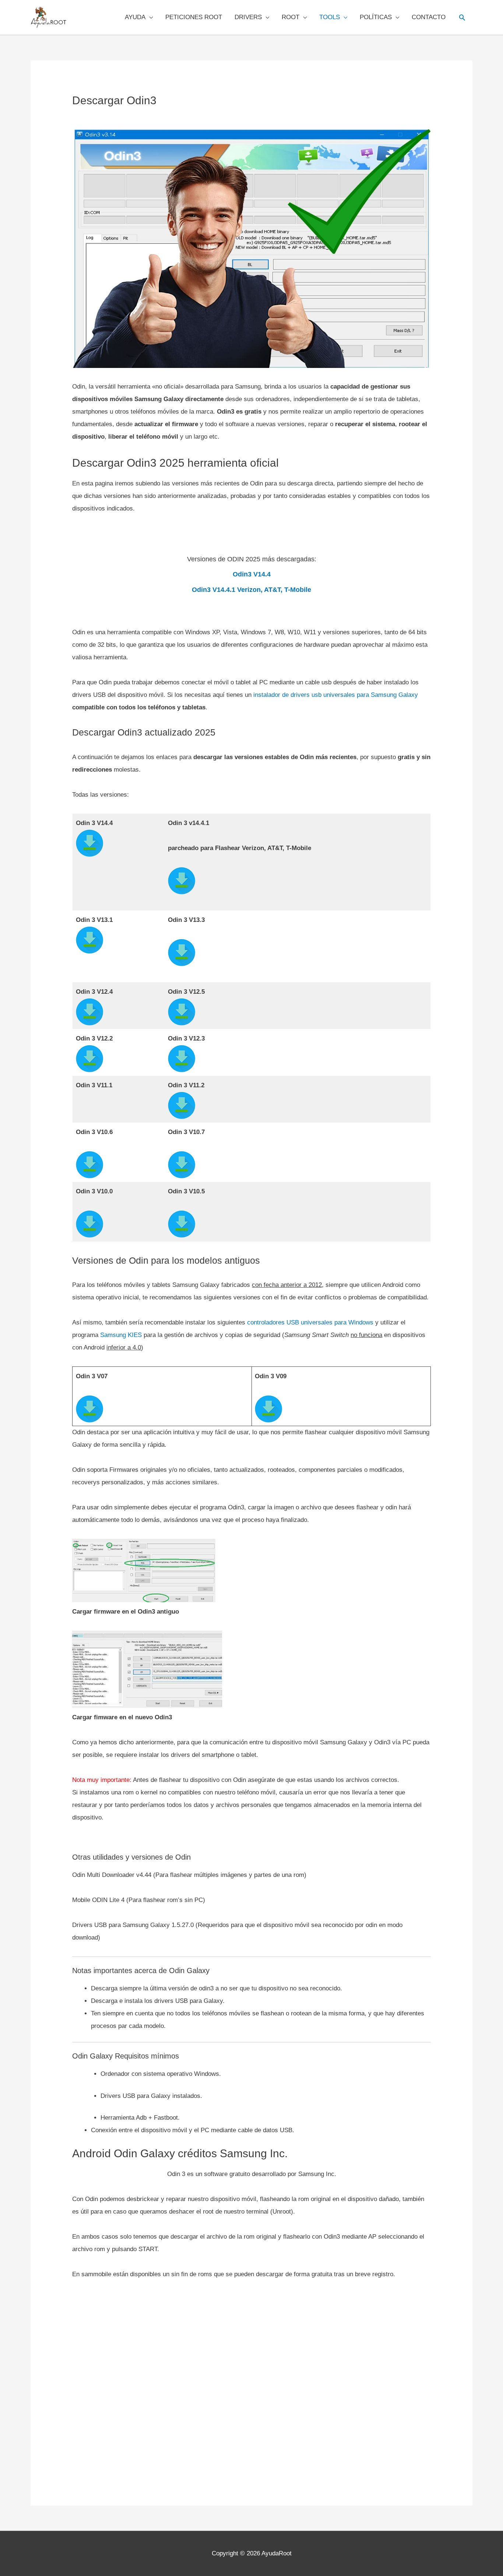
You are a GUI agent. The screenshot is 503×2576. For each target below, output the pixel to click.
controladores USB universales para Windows (310, 1322)
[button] (462, 17)
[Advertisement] (251, 2383)
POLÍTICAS (376, 17)
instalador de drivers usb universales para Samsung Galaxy (336, 695)
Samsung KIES (121, 1335)
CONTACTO (429, 17)
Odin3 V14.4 (252, 574)
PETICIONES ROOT (194, 17)
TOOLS (330, 17)
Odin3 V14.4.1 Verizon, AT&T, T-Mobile (251, 590)
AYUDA (135, 17)
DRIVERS (248, 17)
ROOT (291, 17)
